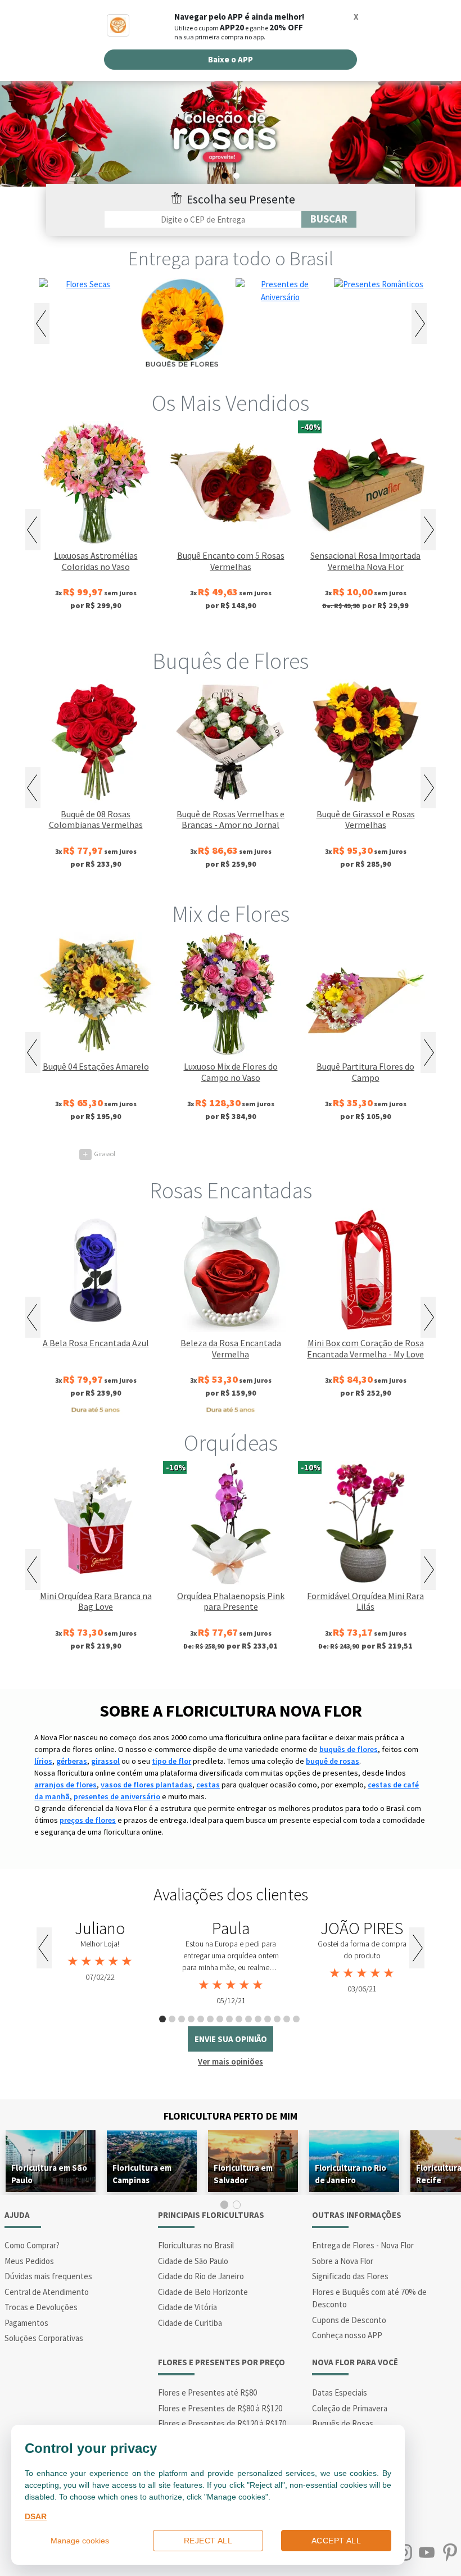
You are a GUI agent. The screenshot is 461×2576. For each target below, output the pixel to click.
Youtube (426, 2553)
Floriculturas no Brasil (196, 2245)
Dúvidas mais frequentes (48, 2276)
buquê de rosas (333, 1761)
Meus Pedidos (29, 2261)
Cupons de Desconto (349, 2320)
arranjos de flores (65, 1785)
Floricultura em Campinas (142, 2174)
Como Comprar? (32, 2245)
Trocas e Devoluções (41, 2307)
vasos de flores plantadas (146, 1785)
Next (419, 323)
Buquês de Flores (231, 661)
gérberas (72, 1761)
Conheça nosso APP (347, 2335)
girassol (105, 1761)
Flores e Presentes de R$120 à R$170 (222, 2423)
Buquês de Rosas (343, 2423)
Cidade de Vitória (187, 2307)
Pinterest (449, 2553)
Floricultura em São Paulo (49, 2174)
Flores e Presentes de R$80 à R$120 (220, 2408)
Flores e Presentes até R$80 (207, 2392)
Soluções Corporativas (44, 2338)
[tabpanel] (100, 1951)
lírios (43, 1761)
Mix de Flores (231, 914)
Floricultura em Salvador (243, 2174)
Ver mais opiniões (231, 2061)
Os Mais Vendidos (231, 403)
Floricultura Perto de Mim (231, 2116)
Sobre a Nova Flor (343, 2261)
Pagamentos (26, 2323)
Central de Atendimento (47, 2292)
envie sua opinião (231, 2039)
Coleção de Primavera (350, 2408)
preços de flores (88, 1820)
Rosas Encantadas (231, 1190)
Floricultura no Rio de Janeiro (351, 2174)
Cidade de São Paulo (193, 2261)
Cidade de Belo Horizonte (203, 2292)
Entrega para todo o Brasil (231, 259)
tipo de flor (171, 1761)
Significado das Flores (350, 2276)
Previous (42, 323)
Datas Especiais (340, 2392)
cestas (208, 1785)
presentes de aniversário (117, 1796)
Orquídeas (231, 1443)
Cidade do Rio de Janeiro (201, 2276)
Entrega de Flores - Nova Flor (363, 2245)
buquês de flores (349, 1749)
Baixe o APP (231, 59)
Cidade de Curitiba (190, 2323)
